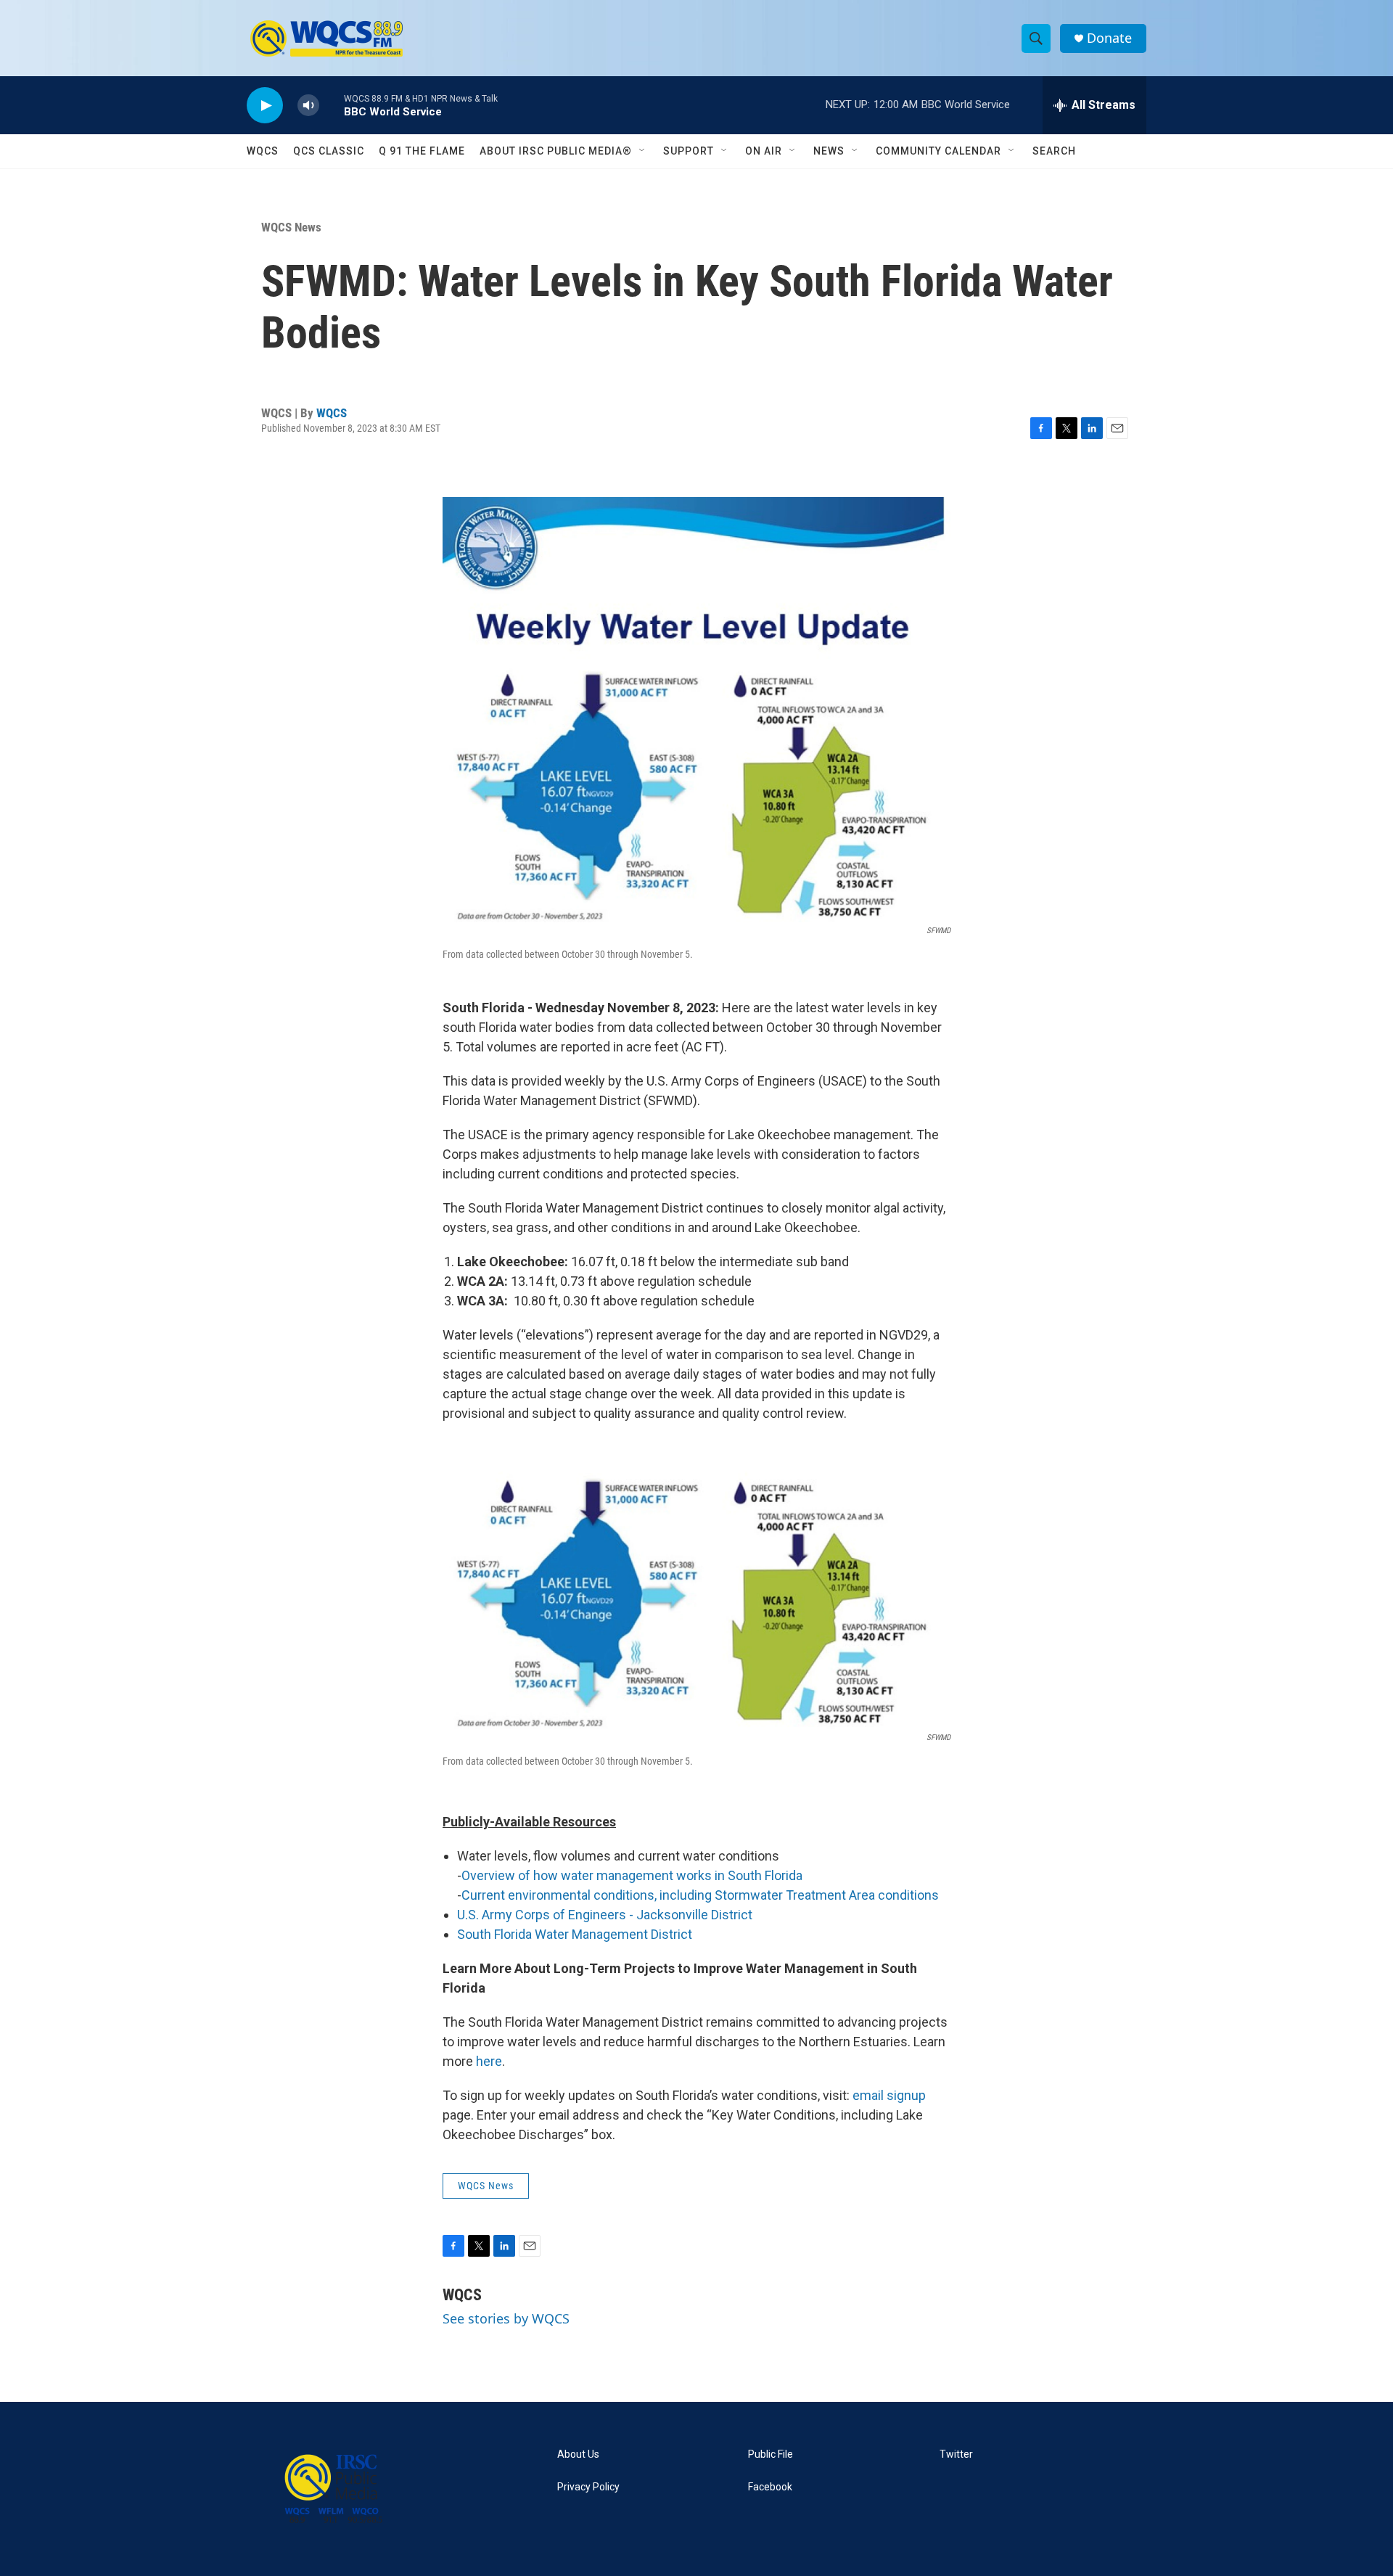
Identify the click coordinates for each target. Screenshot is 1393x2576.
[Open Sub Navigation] (643, 151)
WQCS (263, 151)
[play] (265, 106)
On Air (764, 151)
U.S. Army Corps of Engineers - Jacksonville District (605, 1915)
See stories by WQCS (506, 2318)
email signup (889, 2095)
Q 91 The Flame (422, 151)
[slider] (332, 105)
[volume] (308, 106)
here (489, 2061)
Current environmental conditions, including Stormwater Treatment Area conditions (700, 1895)
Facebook (770, 2487)
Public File (771, 2454)
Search (1054, 151)
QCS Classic (329, 151)
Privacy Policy (588, 2487)
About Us (578, 2454)
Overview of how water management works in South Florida (632, 1875)
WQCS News (291, 227)
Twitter (956, 2454)
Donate (1109, 38)
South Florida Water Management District (575, 1934)
